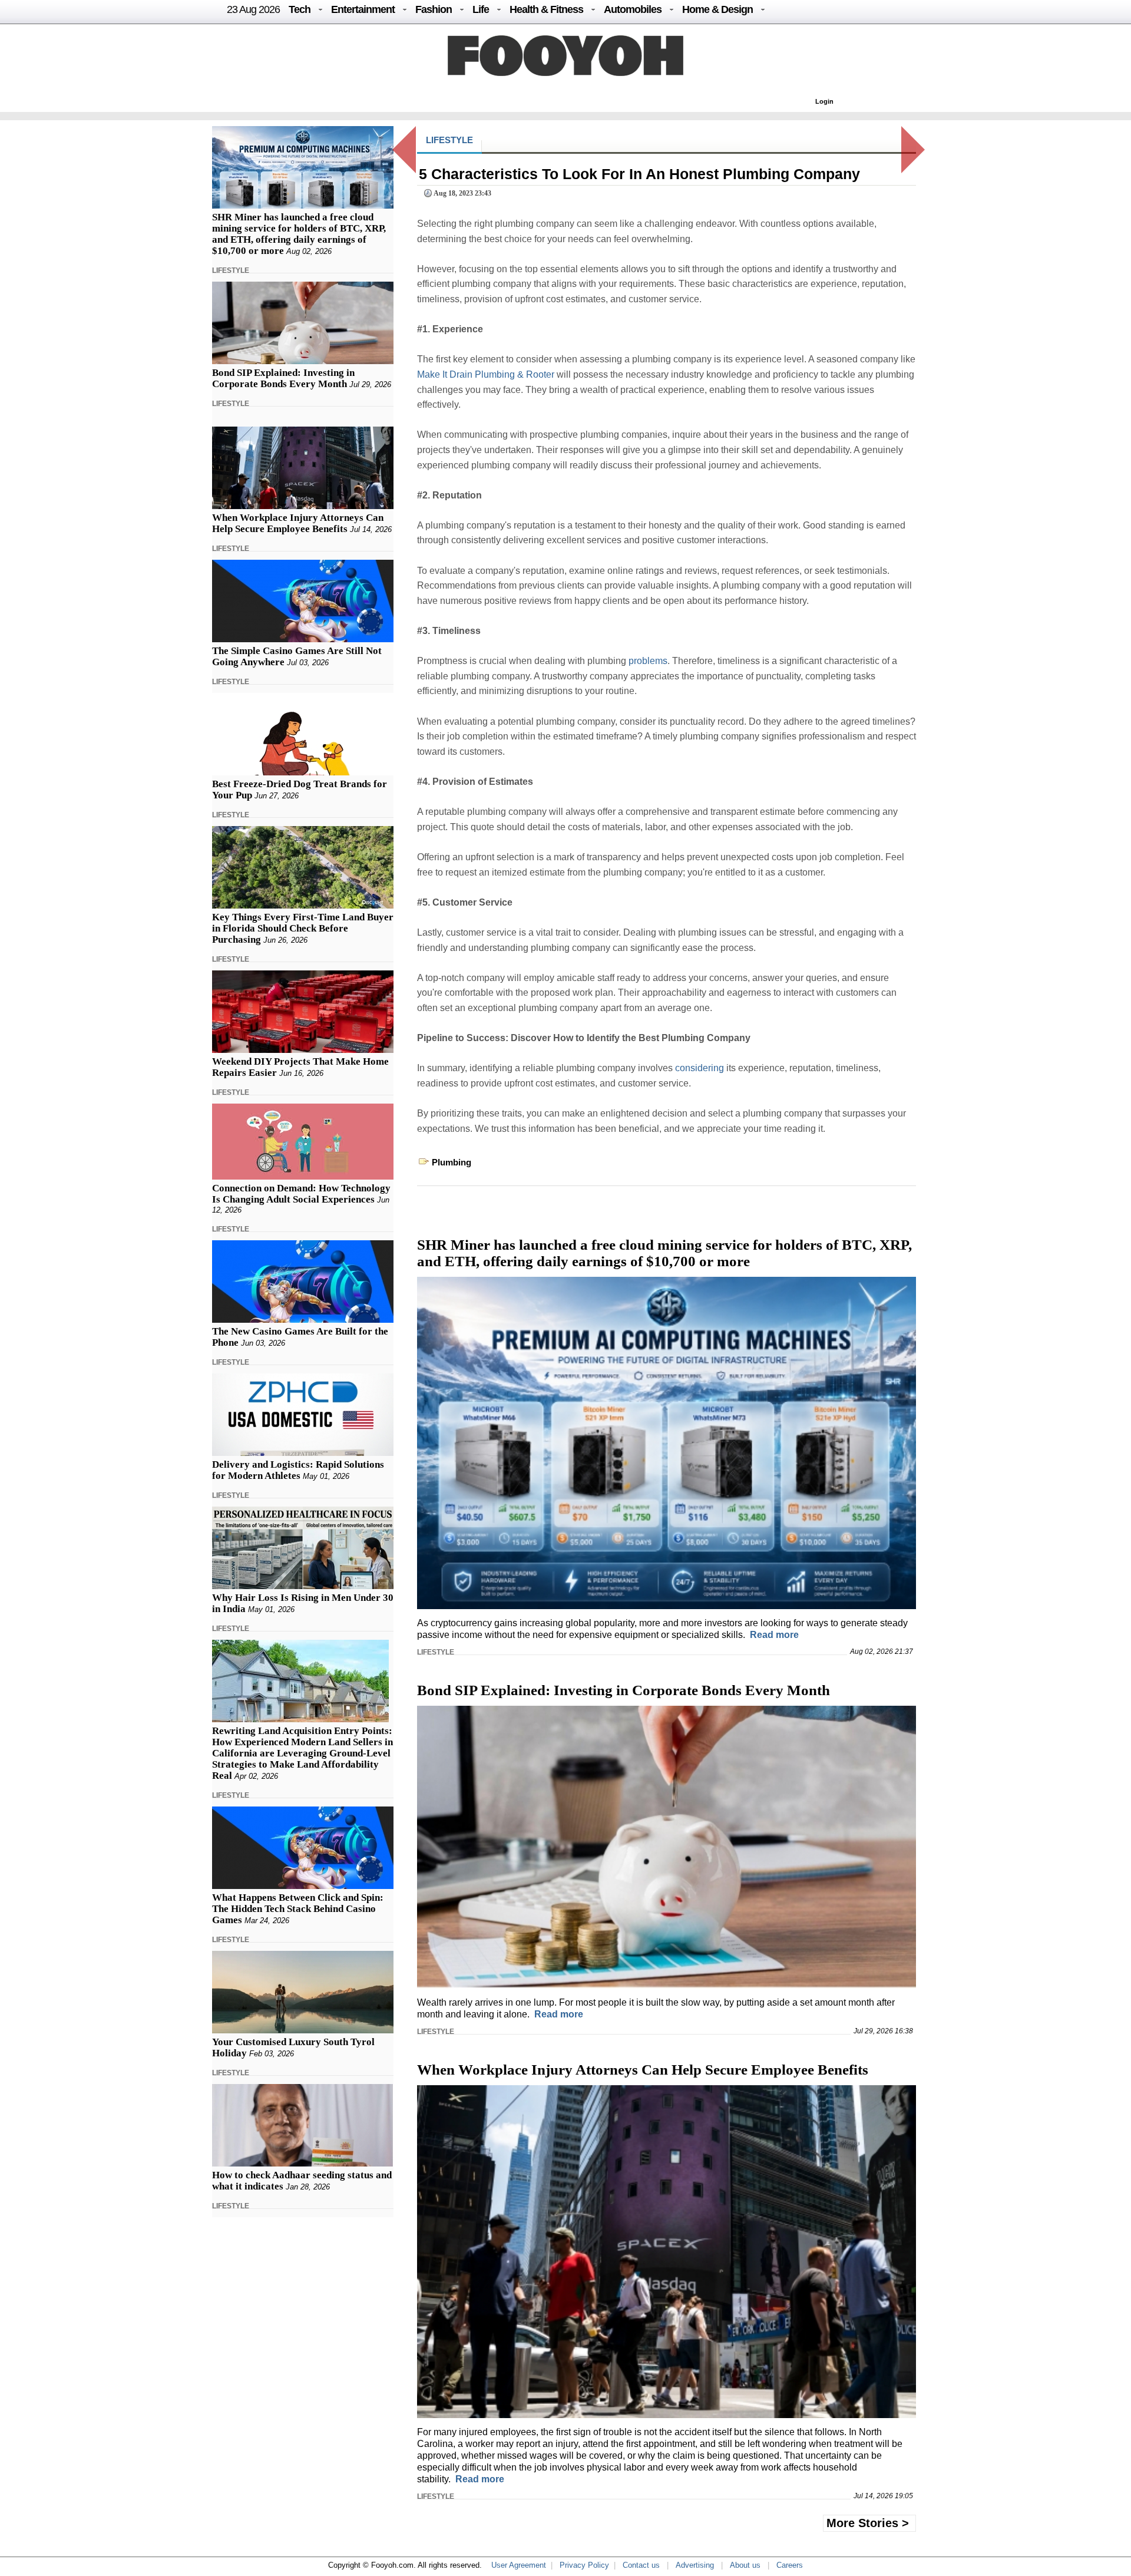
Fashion (434, 9)
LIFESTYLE (231, 270)
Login (824, 101)
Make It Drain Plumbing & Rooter (486, 374)
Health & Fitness (546, 9)
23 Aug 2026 (253, 9)
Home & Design (717, 9)
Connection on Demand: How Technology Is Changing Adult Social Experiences (301, 1194)
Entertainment (363, 9)
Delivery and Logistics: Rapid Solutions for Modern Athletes (298, 1470)
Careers (790, 2565)
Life (481, 9)
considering (700, 1068)
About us (745, 2565)
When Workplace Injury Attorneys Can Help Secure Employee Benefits (298, 523)
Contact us (641, 2565)
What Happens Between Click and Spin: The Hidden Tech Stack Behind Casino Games (298, 1909)
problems (648, 661)
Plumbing (452, 1162)
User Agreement (519, 2565)
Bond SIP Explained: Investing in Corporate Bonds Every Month (283, 378)
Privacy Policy (584, 2565)
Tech (300, 9)
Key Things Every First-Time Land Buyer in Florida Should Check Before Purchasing (303, 928)
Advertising (695, 2565)
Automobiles (633, 9)
